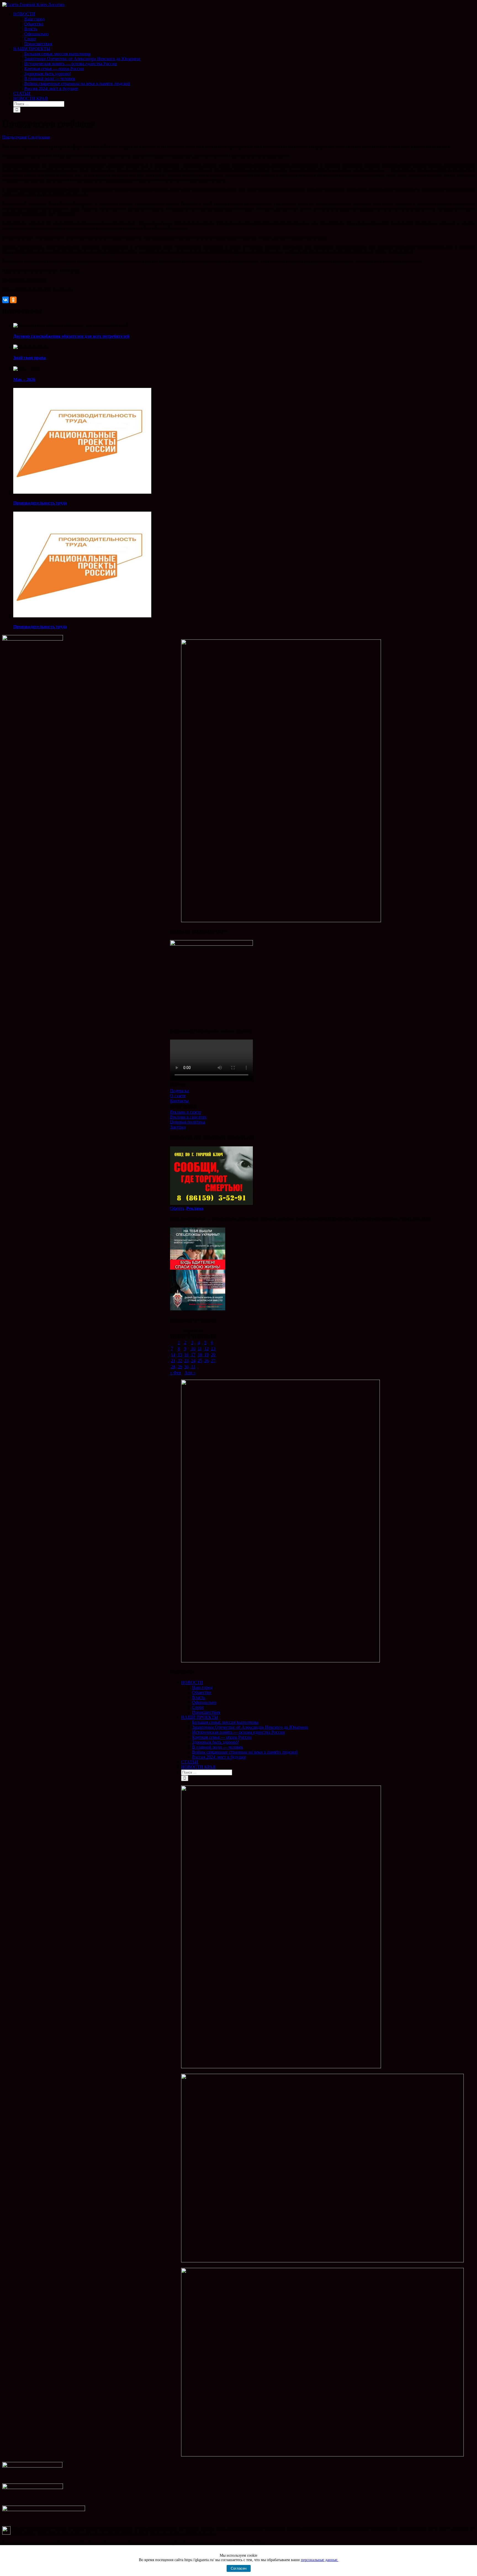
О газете (178, 1096)
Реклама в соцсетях (188, 1117)
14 (173, 1355)
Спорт (198, 1707)
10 (193, 1349)
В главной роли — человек (218, 1747)
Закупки (178, 1127)
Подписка (179, 1091)
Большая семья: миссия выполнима (225, 1722)
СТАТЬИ (190, 1762)
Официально (204, 1702)
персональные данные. (320, 2560)
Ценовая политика (188, 1122)
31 (193, 1367)
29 (180, 1367)
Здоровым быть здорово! (215, 1742)
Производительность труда (40, 503)
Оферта (177, 1208)
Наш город (202, 1687)
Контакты (179, 1101)
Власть (199, 1697)
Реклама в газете (186, 1112)
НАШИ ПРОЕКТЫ (200, 1717)
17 (193, 1355)
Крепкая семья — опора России (222, 1737)
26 (206, 1361)
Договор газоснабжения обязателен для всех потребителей (71, 336)
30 (186, 1367)
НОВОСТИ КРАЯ (198, 1767)
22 (180, 1361)
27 (213, 1361)
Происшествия (206, 1712)
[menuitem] (244, 29)
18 (200, 1355)
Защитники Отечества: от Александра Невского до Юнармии (250, 1727)
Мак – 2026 (24, 379)
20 (213, 1355)
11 (200, 1349)
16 (186, 1355)
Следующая (39, 137)
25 (200, 1361)
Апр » (190, 1373)
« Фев (176, 1373)
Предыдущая (14, 137)
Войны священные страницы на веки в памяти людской (245, 1752)
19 (206, 1355)
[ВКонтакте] (6, 300)
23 (186, 1361)
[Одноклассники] (13, 300)
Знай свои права (30, 358)
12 (206, 1349)
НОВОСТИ (192, 1682)
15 (180, 1355)
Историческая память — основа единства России (239, 1732)
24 (193, 1361)
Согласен (239, 2568)
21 (173, 1361)
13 (213, 1349)
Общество (202, 1692)
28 (173, 1367)
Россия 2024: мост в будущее (219, 1757)
